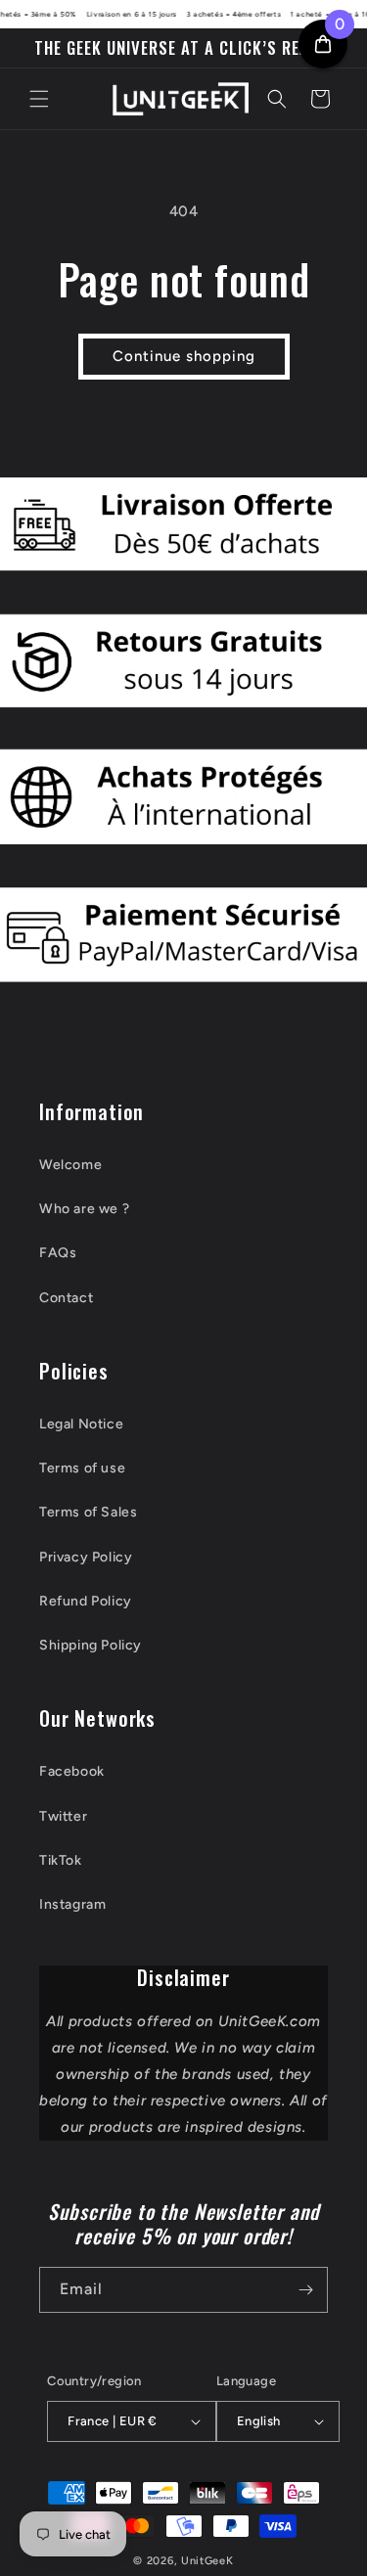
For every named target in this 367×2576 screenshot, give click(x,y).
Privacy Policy (86, 1557)
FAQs (58, 1253)
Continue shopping (184, 356)
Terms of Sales (88, 1512)
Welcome (70, 1165)
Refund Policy (86, 1601)
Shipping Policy (91, 1645)
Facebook (72, 1771)
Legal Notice (81, 1424)
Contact (66, 1298)
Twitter (63, 1816)
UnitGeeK (207, 2561)
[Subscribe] (305, 2290)
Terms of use (82, 1468)
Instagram (72, 1904)
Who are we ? (84, 1209)
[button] (39, 99)
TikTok (61, 1860)
